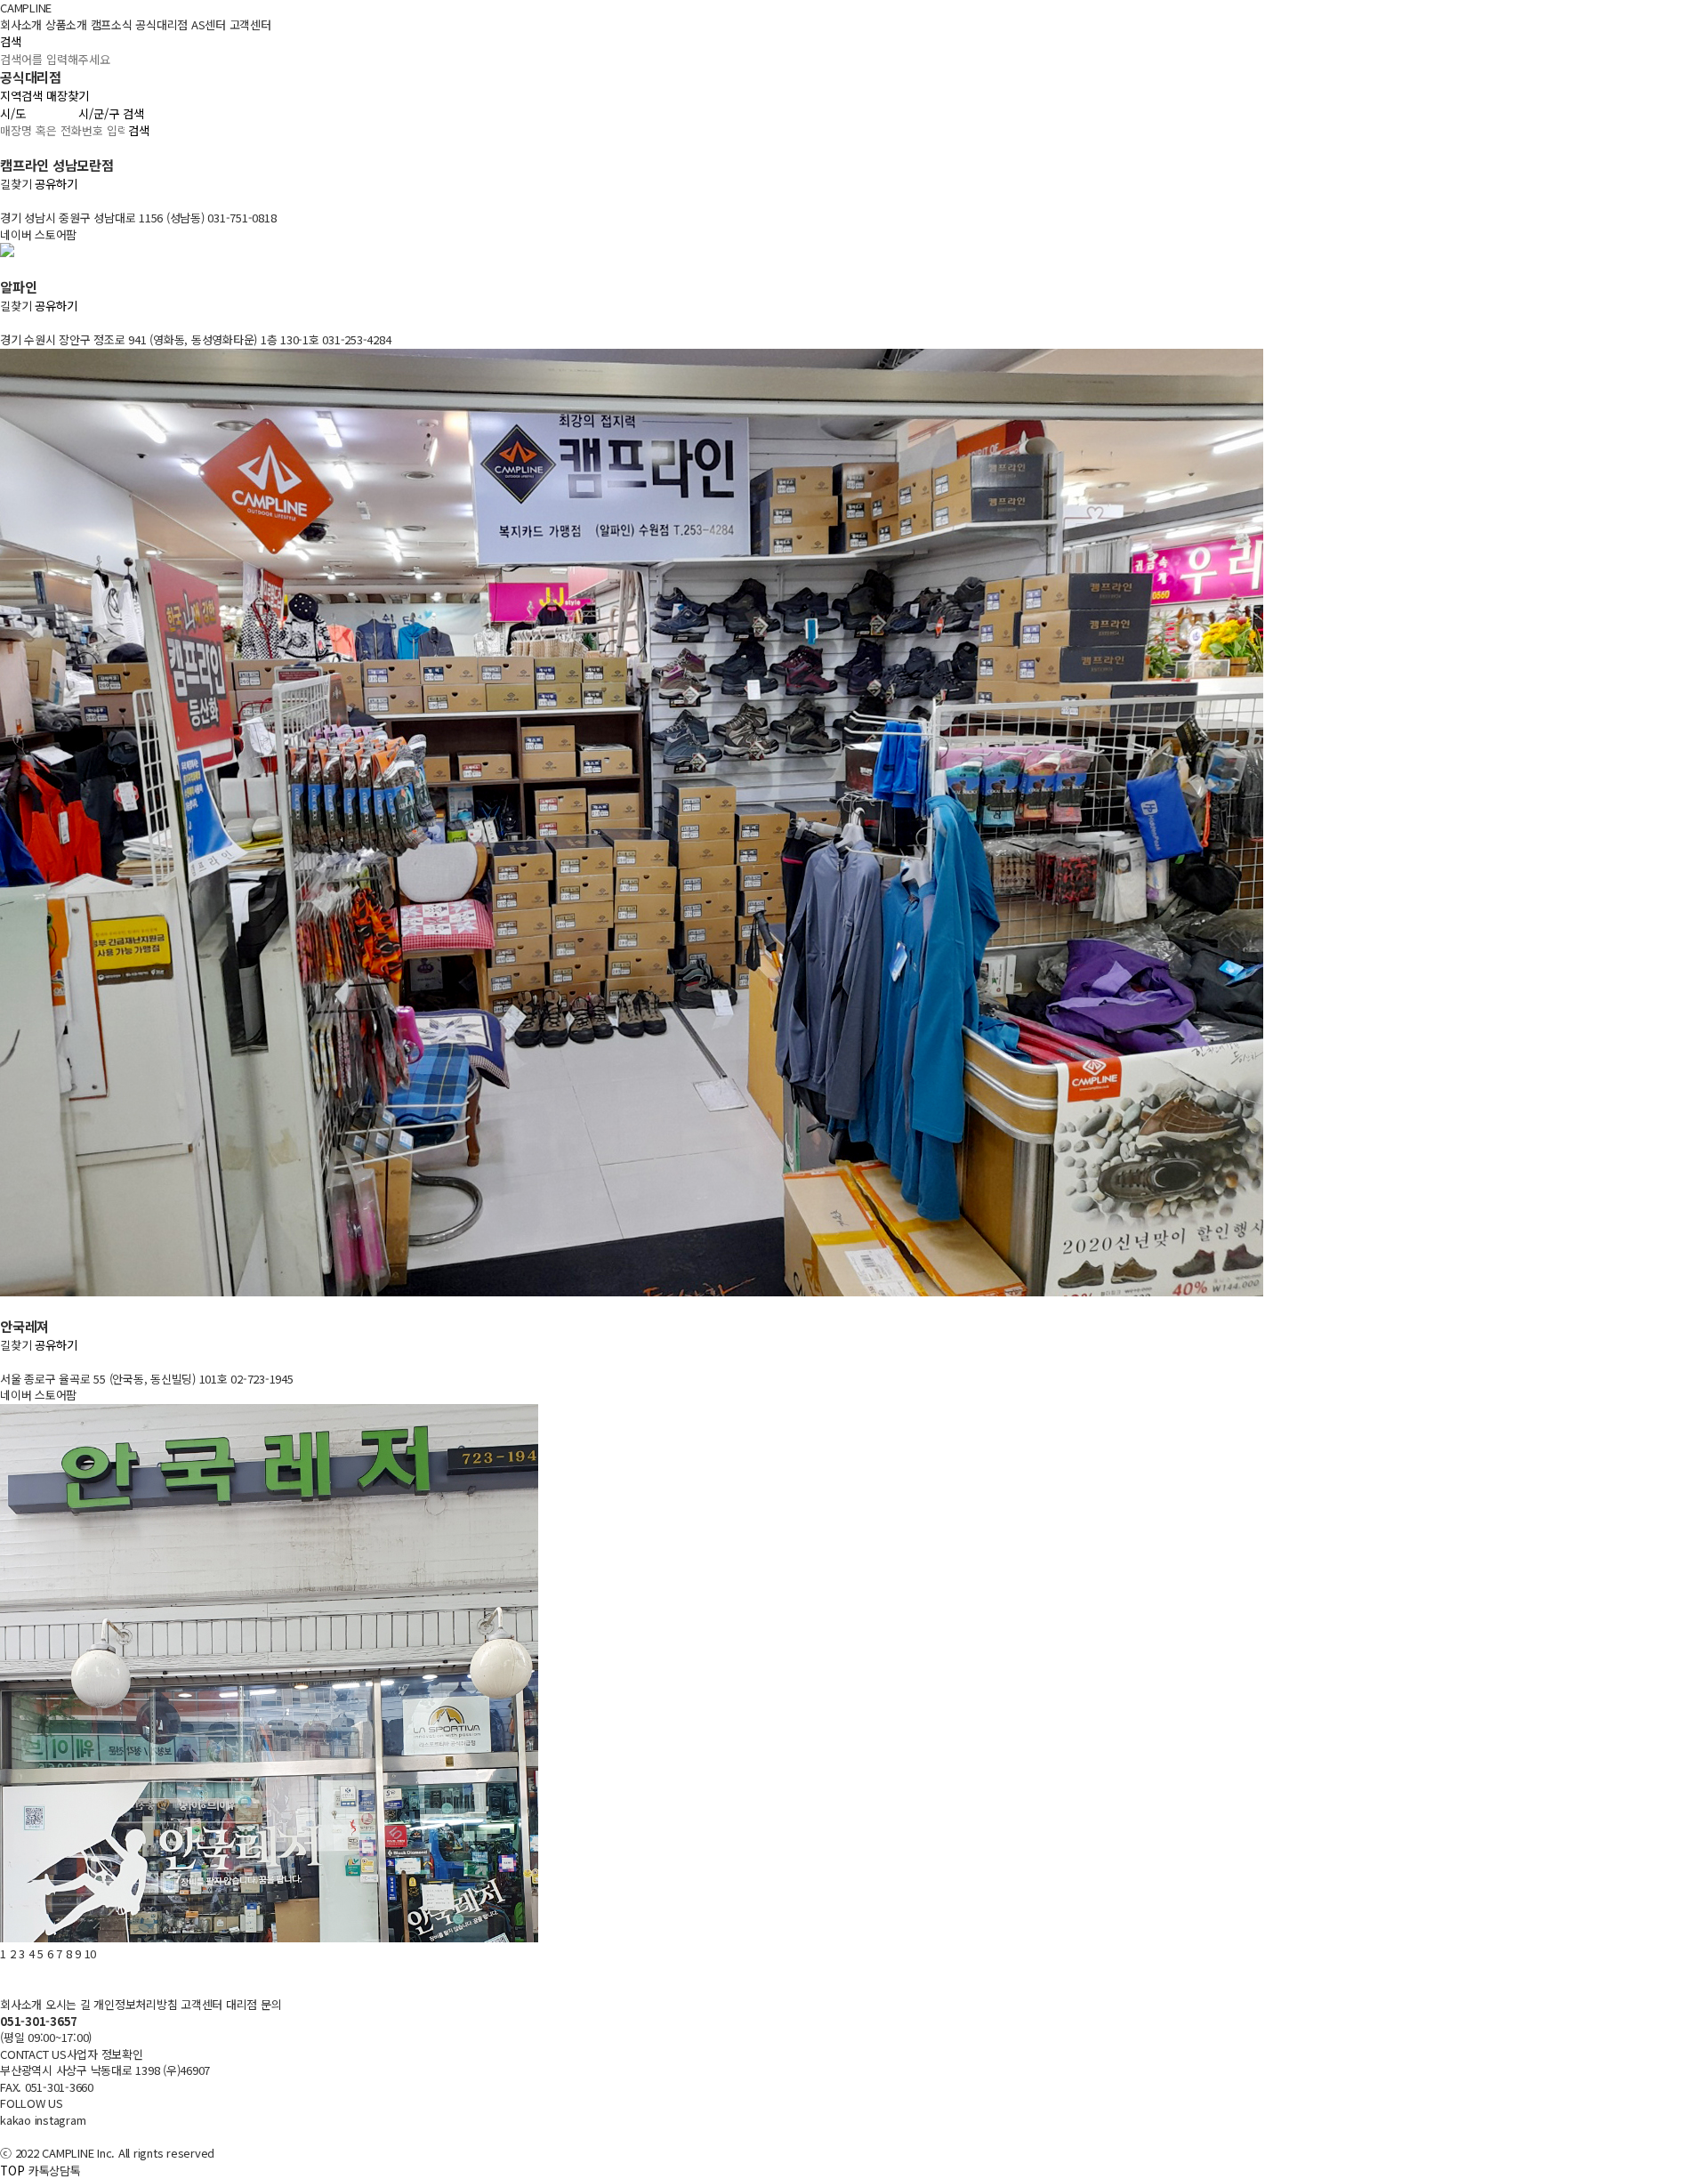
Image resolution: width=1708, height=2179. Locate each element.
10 (91, 1953)
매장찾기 (68, 96)
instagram (60, 2120)
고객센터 (250, 24)
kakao (16, 2120)
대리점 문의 (254, 2004)
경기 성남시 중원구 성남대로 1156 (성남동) (104, 218)
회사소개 (21, 24)
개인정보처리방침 (135, 2004)
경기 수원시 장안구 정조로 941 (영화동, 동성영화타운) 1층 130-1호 (161, 339)
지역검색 (21, 96)
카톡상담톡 (55, 2171)
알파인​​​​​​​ (18, 287)
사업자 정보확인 (105, 2054)
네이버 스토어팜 (38, 234)
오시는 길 (68, 2004)
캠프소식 (112, 24)
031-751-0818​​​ (242, 218)
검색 (11, 41)
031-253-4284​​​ (356, 339)
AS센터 (209, 24)
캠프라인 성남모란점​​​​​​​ (57, 165)
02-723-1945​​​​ (262, 1379)
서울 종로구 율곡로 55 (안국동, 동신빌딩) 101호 (115, 1379)
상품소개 (66, 24)
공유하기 (56, 184)
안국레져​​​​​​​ (24, 1326)
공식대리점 (161, 24)
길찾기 (16, 184)
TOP (12, 2171)
